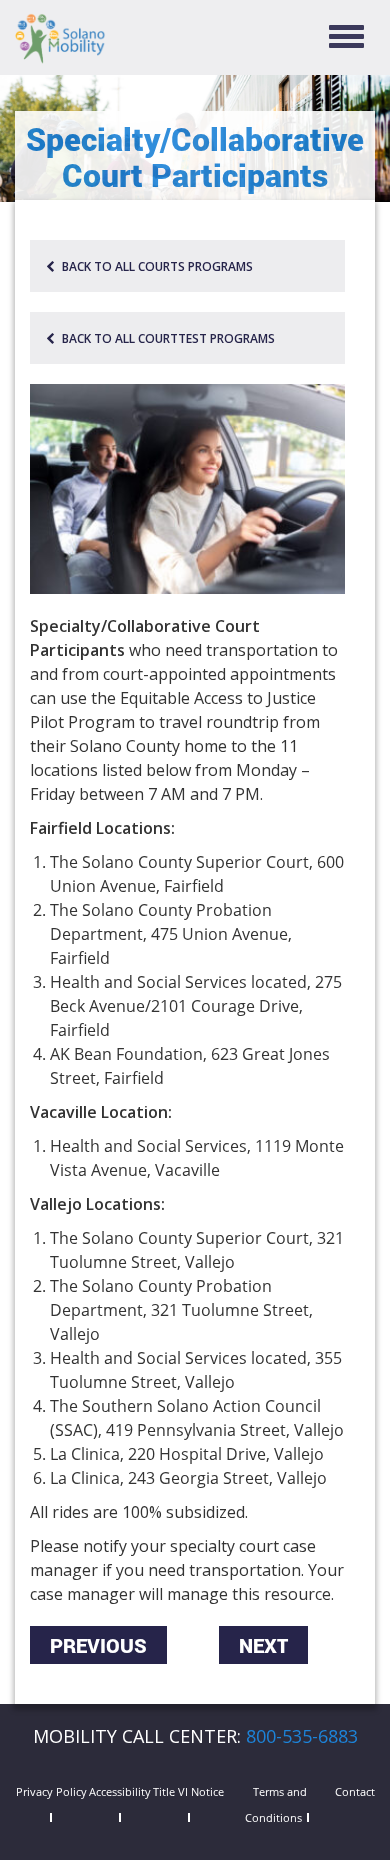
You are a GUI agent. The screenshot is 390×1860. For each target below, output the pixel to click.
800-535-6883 (302, 1736)
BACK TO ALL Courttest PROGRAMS (167, 338)
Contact (355, 1791)
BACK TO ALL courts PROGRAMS (156, 266)
